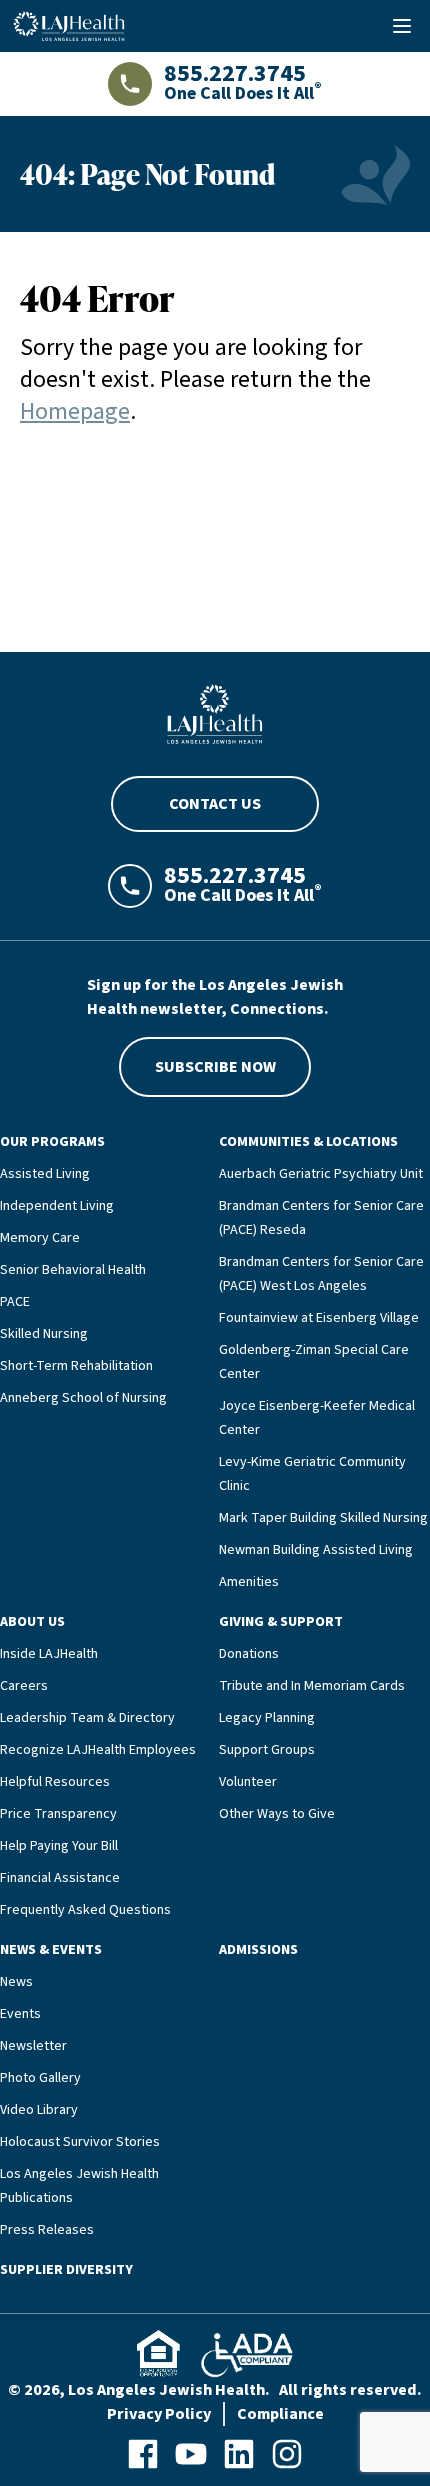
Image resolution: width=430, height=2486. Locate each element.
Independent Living (57, 1206)
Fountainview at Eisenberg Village (319, 1318)
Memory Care (40, 1238)
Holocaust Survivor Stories (80, 2142)
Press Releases (47, 2230)
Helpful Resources (55, 1782)
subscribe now (215, 1067)
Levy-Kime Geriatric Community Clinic (312, 1474)
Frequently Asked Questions (85, 1910)
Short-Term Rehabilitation (76, 1366)
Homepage (75, 411)
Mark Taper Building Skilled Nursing (323, 1518)
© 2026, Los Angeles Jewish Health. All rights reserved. (215, 2390)
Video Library (39, 2110)
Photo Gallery (40, 2078)
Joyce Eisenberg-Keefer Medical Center (317, 1418)
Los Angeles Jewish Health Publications (79, 2186)
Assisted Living (45, 1174)
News (16, 1982)
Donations (249, 1654)
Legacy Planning (267, 1718)
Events (20, 2014)
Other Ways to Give (277, 1814)
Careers (24, 1686)
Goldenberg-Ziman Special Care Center (314, 1362)
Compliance (280, 2414)
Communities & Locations (308, 1142)
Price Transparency (58, 1814)
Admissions (258, 1950)
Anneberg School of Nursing (83, 1398)
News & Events (51, 1950)
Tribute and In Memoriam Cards (312, 1686)
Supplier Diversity (66, 2270)
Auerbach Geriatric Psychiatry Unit (321, 1174)
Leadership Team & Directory (87, 1718)
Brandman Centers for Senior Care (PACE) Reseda (321, 1218)
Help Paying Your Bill (59, 1846)
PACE (15, 1302)
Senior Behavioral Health (73, 1270)
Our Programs (52, 1142)
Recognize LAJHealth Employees (98, 1750)
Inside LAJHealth (49, 1654)
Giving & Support (281, 1622)
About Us (32, 1622)
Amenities (249, 1582)
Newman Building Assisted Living (316, 1550)
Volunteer (248, 1782)
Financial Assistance (60, 1878)
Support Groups (267, 1750)
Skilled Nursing (44, 1334)
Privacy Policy (159, 2414)
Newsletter (33, 2046)
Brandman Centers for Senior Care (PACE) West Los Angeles (321, 1274)
